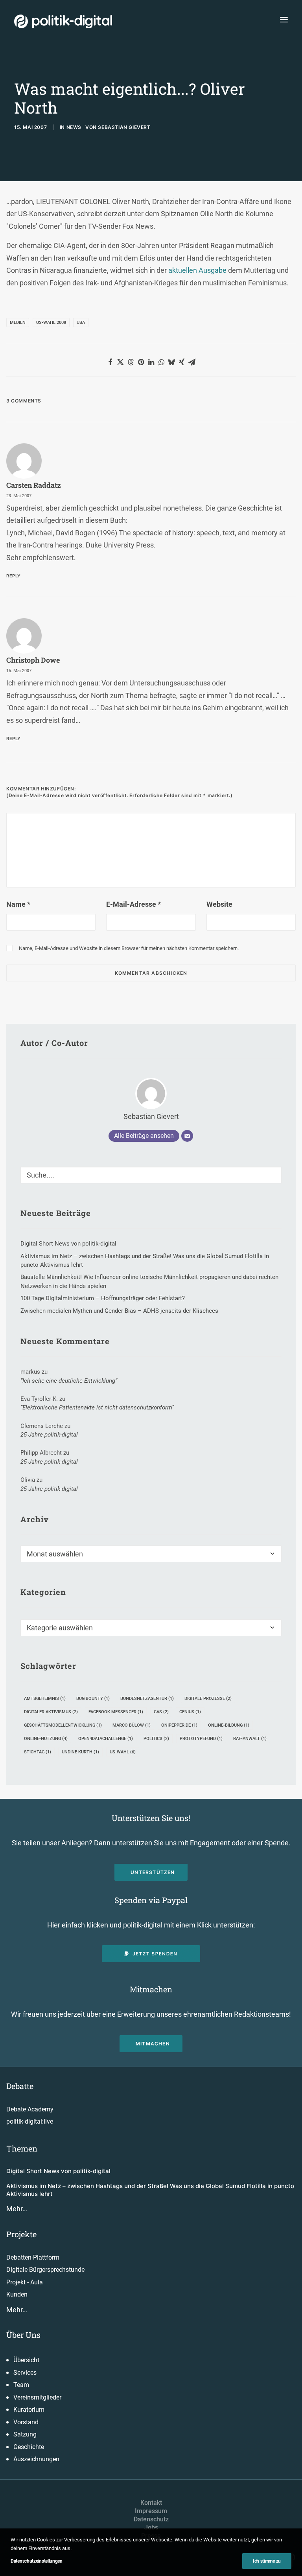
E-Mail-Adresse (134, 904)
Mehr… (17, 2209)
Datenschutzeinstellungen (37, 2561)
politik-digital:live (30, 2121)
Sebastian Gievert (124, 127)
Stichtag (38, 1752)
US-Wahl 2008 (51, 322)
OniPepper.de (179, 1725)
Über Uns (23, 2335)
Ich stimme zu (267, 2561)
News (74, 127)
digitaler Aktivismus (51, 1712)
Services (25, 2373)
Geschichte (29, 2447)
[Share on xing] (182, 362)
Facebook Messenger (116, 1712)
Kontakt (151, 2503)
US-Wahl (123, 1752)
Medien (18, 322)
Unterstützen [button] (153, 1872)
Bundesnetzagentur (147, 1699)
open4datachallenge (106, 1739)
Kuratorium (29, 2410)
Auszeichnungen (36, 2459)
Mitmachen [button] (153, 2044)
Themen (22, 2148)
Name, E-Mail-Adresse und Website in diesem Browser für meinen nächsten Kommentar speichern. (129, 948)
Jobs (151, 2527)
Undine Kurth (80, 1752)
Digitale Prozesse (208, 1699)
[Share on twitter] (120, 362)
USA (81, 322)
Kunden (17, 2294)
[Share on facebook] (110, 362)
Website (219, 904)
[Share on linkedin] (151, 362)
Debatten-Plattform (33, 2257)
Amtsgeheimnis (45, 1699)
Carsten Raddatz (34, 485)
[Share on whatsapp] (161, 362)
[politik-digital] (63, 21)
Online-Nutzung (46, 1739)
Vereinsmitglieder (37, 2397)
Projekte (21, 2234)
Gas (161, 1712)
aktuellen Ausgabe (197, 270)
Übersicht (26, 2360)
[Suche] (151, 1175)
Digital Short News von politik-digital (58, 2171)
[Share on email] (192, 362)
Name (18, 904)
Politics (156, 1739)
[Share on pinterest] (141, 362)
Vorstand (26, 2422)
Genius (190, 1712)
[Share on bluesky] (171, 362)
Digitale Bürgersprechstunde (45, 2270)
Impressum (151, 2511)
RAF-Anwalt (250, 1739)
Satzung (25, 2434)
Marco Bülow (132, 1725)
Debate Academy (30, 2109)
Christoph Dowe (33, 660)
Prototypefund (201, 1739)
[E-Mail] (187, 1136)
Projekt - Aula (25, 2282)
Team (21, 2385)
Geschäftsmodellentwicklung (63, 1725)
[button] (284, 19)
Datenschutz (151, 2519)
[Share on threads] (131, 362)
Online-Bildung (229, 1725)
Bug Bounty (93, 1699)
